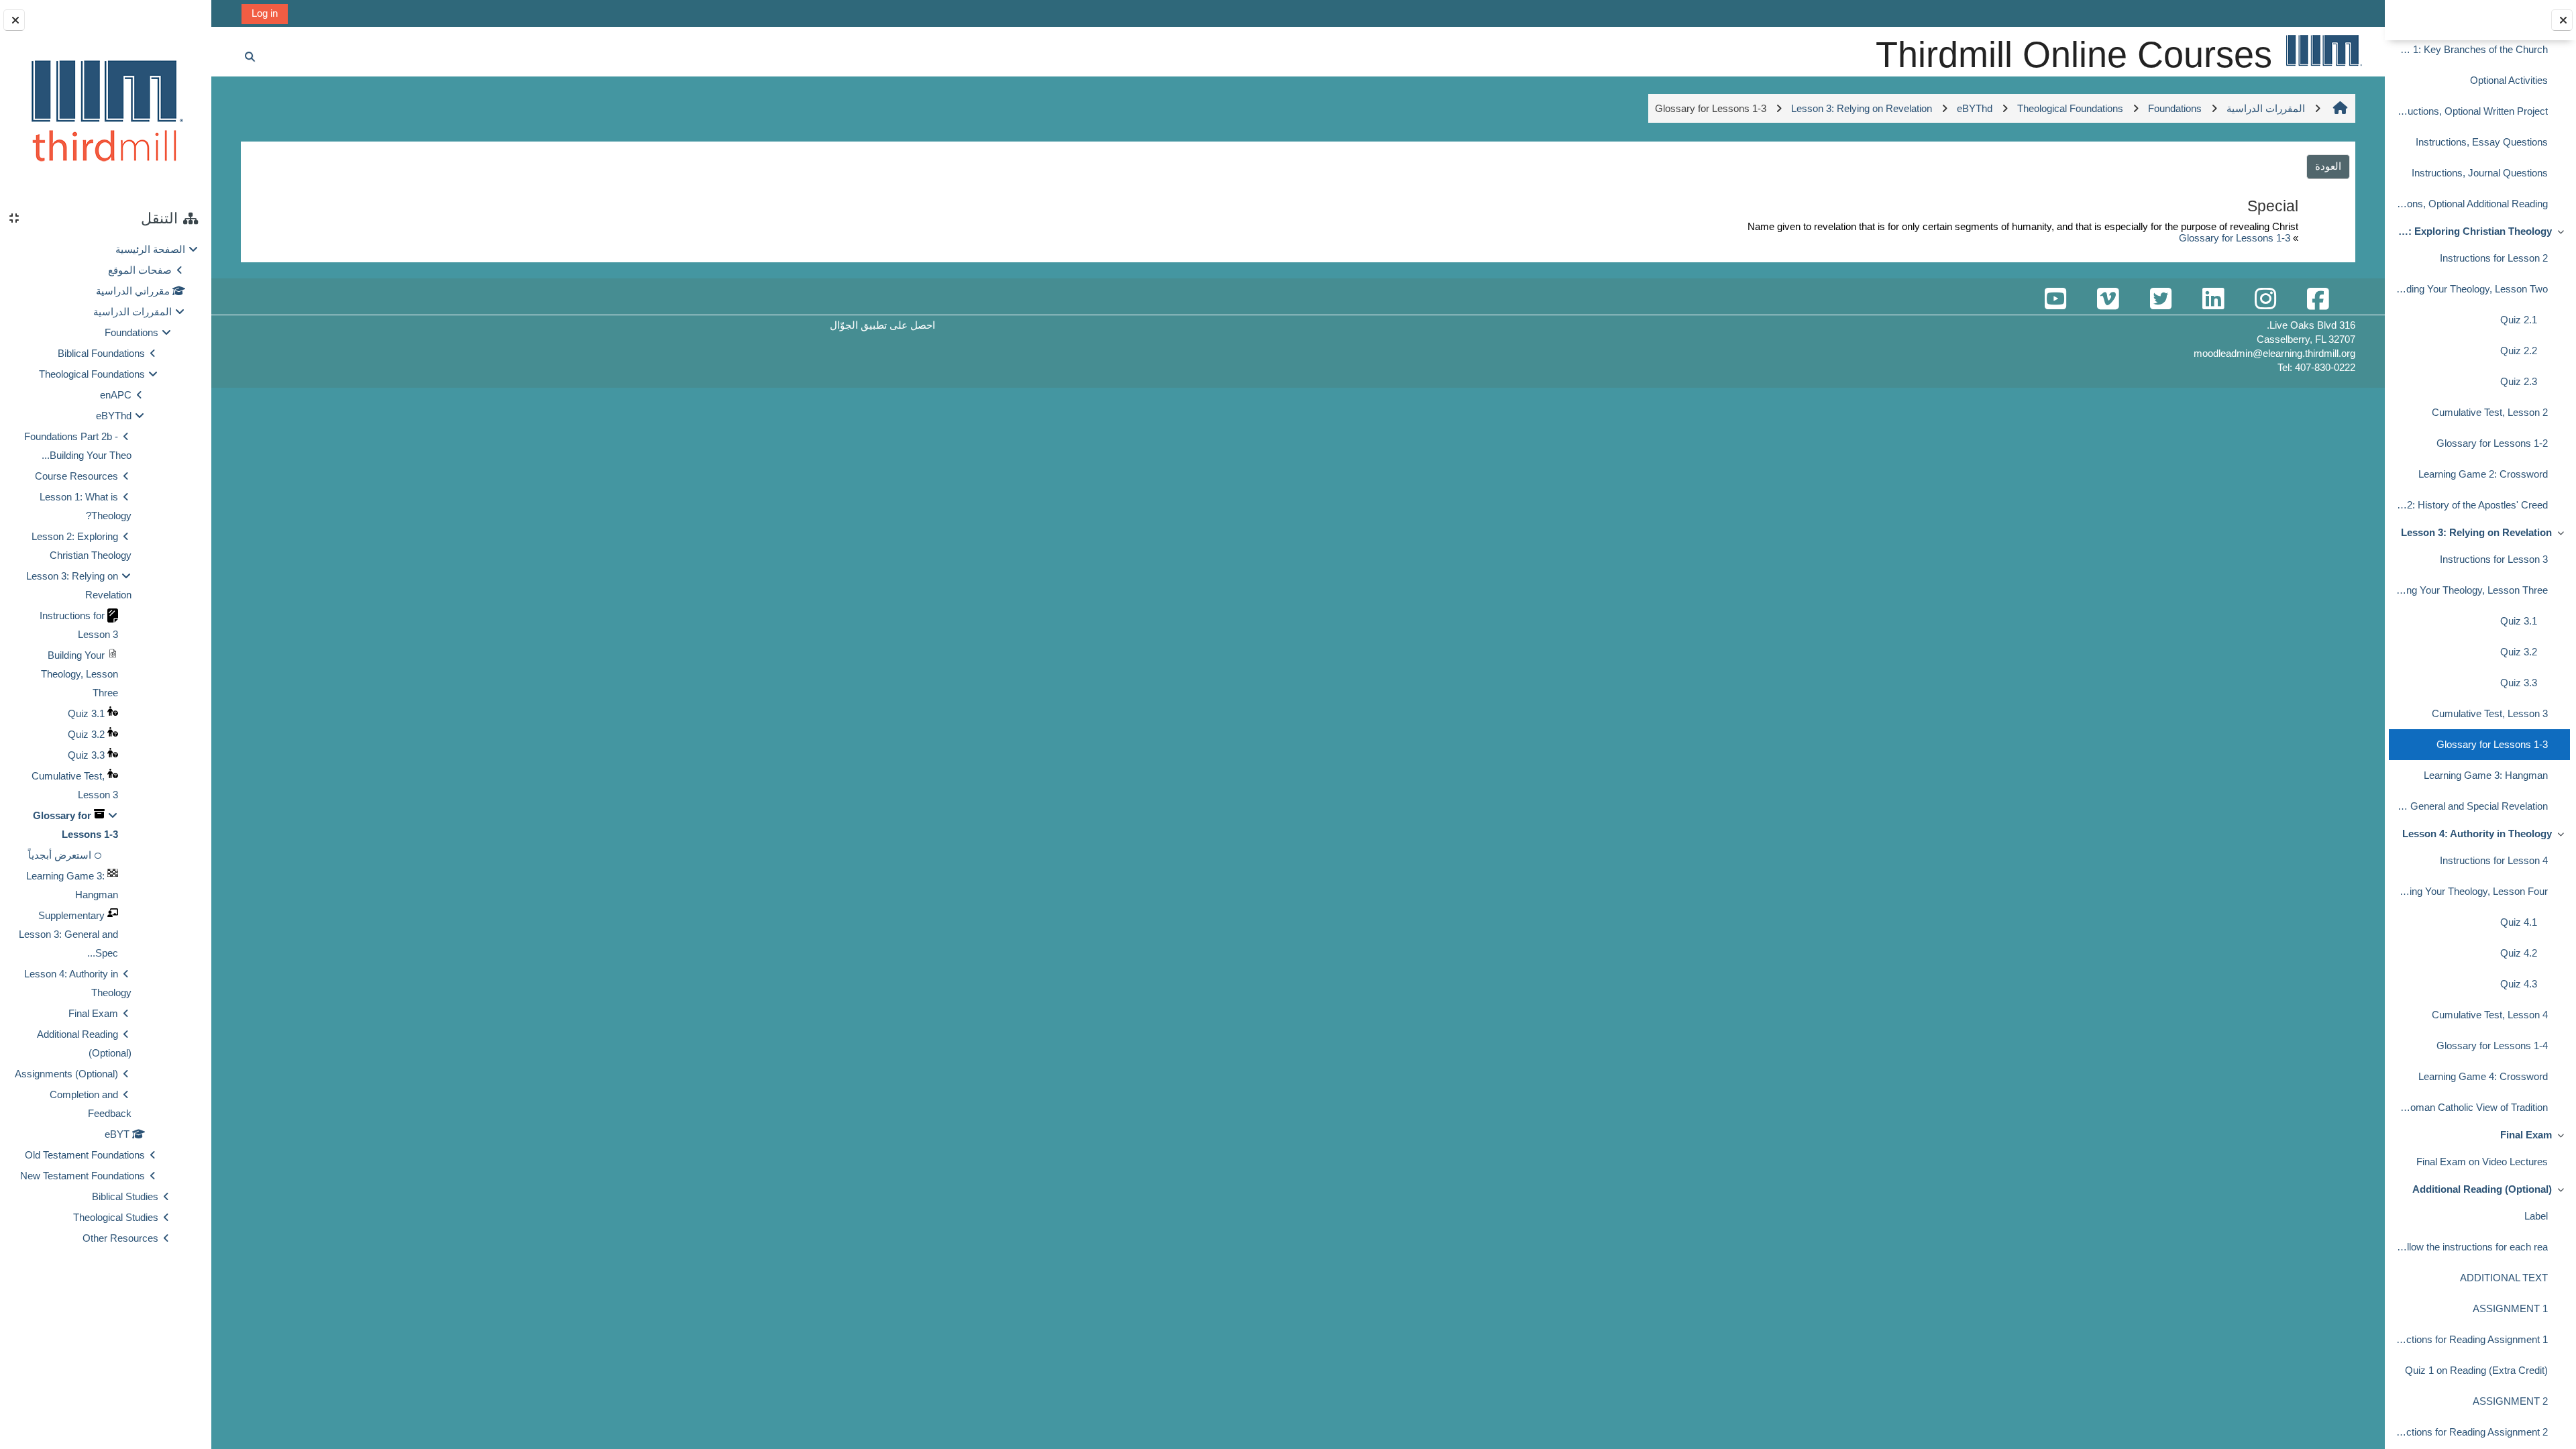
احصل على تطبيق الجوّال (882, 325)
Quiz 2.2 (2519, 351)
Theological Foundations (92, 374)
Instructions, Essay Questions (2482, 142)
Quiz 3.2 (2519, 652)
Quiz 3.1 (2519, 621)
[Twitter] (2161, 300)
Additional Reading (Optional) (2482, 1189)
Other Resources (120, 1238)
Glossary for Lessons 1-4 (2492, 1045)
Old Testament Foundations (85, 1155)
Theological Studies (116, 1217)
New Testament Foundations (83, 1176)
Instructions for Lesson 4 (2494, 860)
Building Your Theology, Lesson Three (2471, 590)
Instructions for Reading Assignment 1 (2471, 1339)
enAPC (116, 395)
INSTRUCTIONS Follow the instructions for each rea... (2471, 1247)
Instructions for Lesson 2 (2494, 258)
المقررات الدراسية (132, 312)
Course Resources (76, 476)
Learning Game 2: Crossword (2483, 474)
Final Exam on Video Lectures (2482, 1162)
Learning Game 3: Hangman (2486, 775)
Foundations (131, 332)
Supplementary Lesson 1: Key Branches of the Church (2471, 49)
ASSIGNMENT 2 (2510, 1401)
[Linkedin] (2213, 300)
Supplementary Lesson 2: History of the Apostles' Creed (2471, 505)
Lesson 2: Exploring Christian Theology (2473, 231)
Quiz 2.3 (2519, 381)
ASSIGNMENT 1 (2510, 1308)
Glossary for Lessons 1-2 (2492, 443)
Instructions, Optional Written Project (2471, 111)
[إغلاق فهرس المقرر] (2562, 20)
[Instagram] (2265, 300)
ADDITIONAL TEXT (2504, 1278)
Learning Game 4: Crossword (2483, 1076)
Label (2536, 1216)
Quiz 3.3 (2519, 683)
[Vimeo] (2108, 300)
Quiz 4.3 (2519, 984)
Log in (265, 13)
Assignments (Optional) (66, 1074)
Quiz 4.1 (2519, 922)
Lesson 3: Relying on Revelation (2476, 532)
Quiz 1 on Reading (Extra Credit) (2476, 1370)
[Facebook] (2318, 300)
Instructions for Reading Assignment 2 (2471, 1432)
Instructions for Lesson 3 (2494, 559)
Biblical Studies (125, 1196)
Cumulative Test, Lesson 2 (2490, 412)
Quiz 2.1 (2519, 320)
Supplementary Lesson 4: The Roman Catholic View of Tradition (2471, 1107)
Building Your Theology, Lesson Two (2471, 289)
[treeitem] (105, 744)
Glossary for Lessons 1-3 (2492, 744)
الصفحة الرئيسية (150, 249)
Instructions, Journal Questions (2480, 173)
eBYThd (114, 416)
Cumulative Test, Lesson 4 (2490, 1015)
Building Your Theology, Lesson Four (2471, 891)
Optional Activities (2509, 80)
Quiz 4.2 (2519, 953)
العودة (2328, 166)
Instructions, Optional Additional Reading (2471, 204)
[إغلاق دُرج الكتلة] (14, 20)
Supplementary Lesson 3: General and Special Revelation (2471, 806)
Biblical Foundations (101, 353)
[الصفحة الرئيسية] (2323, 50)
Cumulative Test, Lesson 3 (2490, 713)
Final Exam (2526, 1135)
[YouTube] (2055, 300)
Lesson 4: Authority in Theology (2477, 834)
